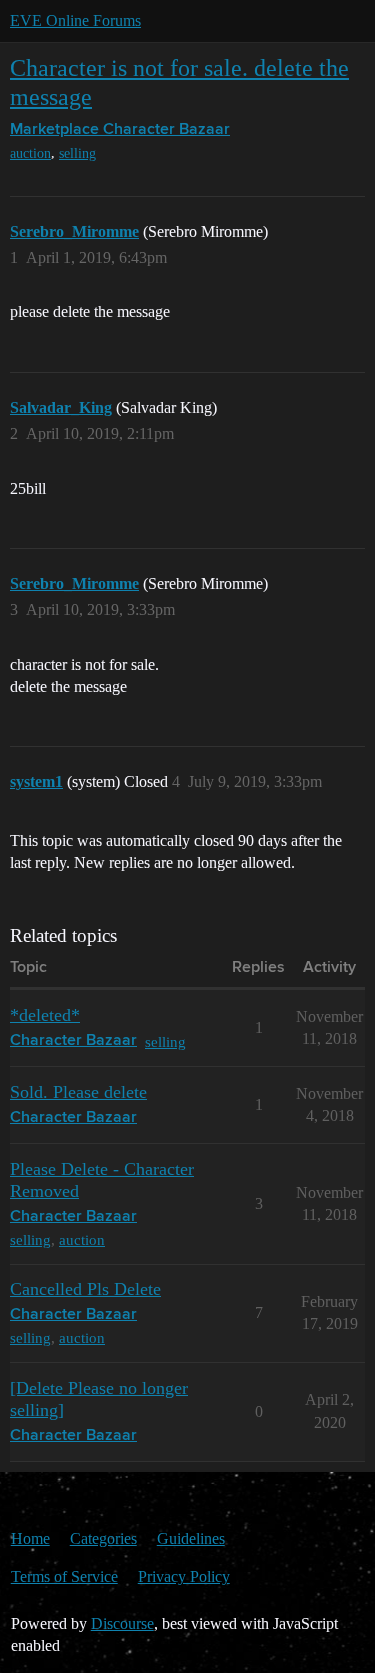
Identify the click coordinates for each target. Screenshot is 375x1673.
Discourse (122, 1623)
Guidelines (191, 1538)
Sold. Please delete (78, 1092)
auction (30, 153)
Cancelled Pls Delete (85, 1289)
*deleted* (45, 1015)
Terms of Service (64, 1576)
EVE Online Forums (75, 20)
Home (30, 1538)
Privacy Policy (184, 1576)
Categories (103, 1538)
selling (77, 153)
